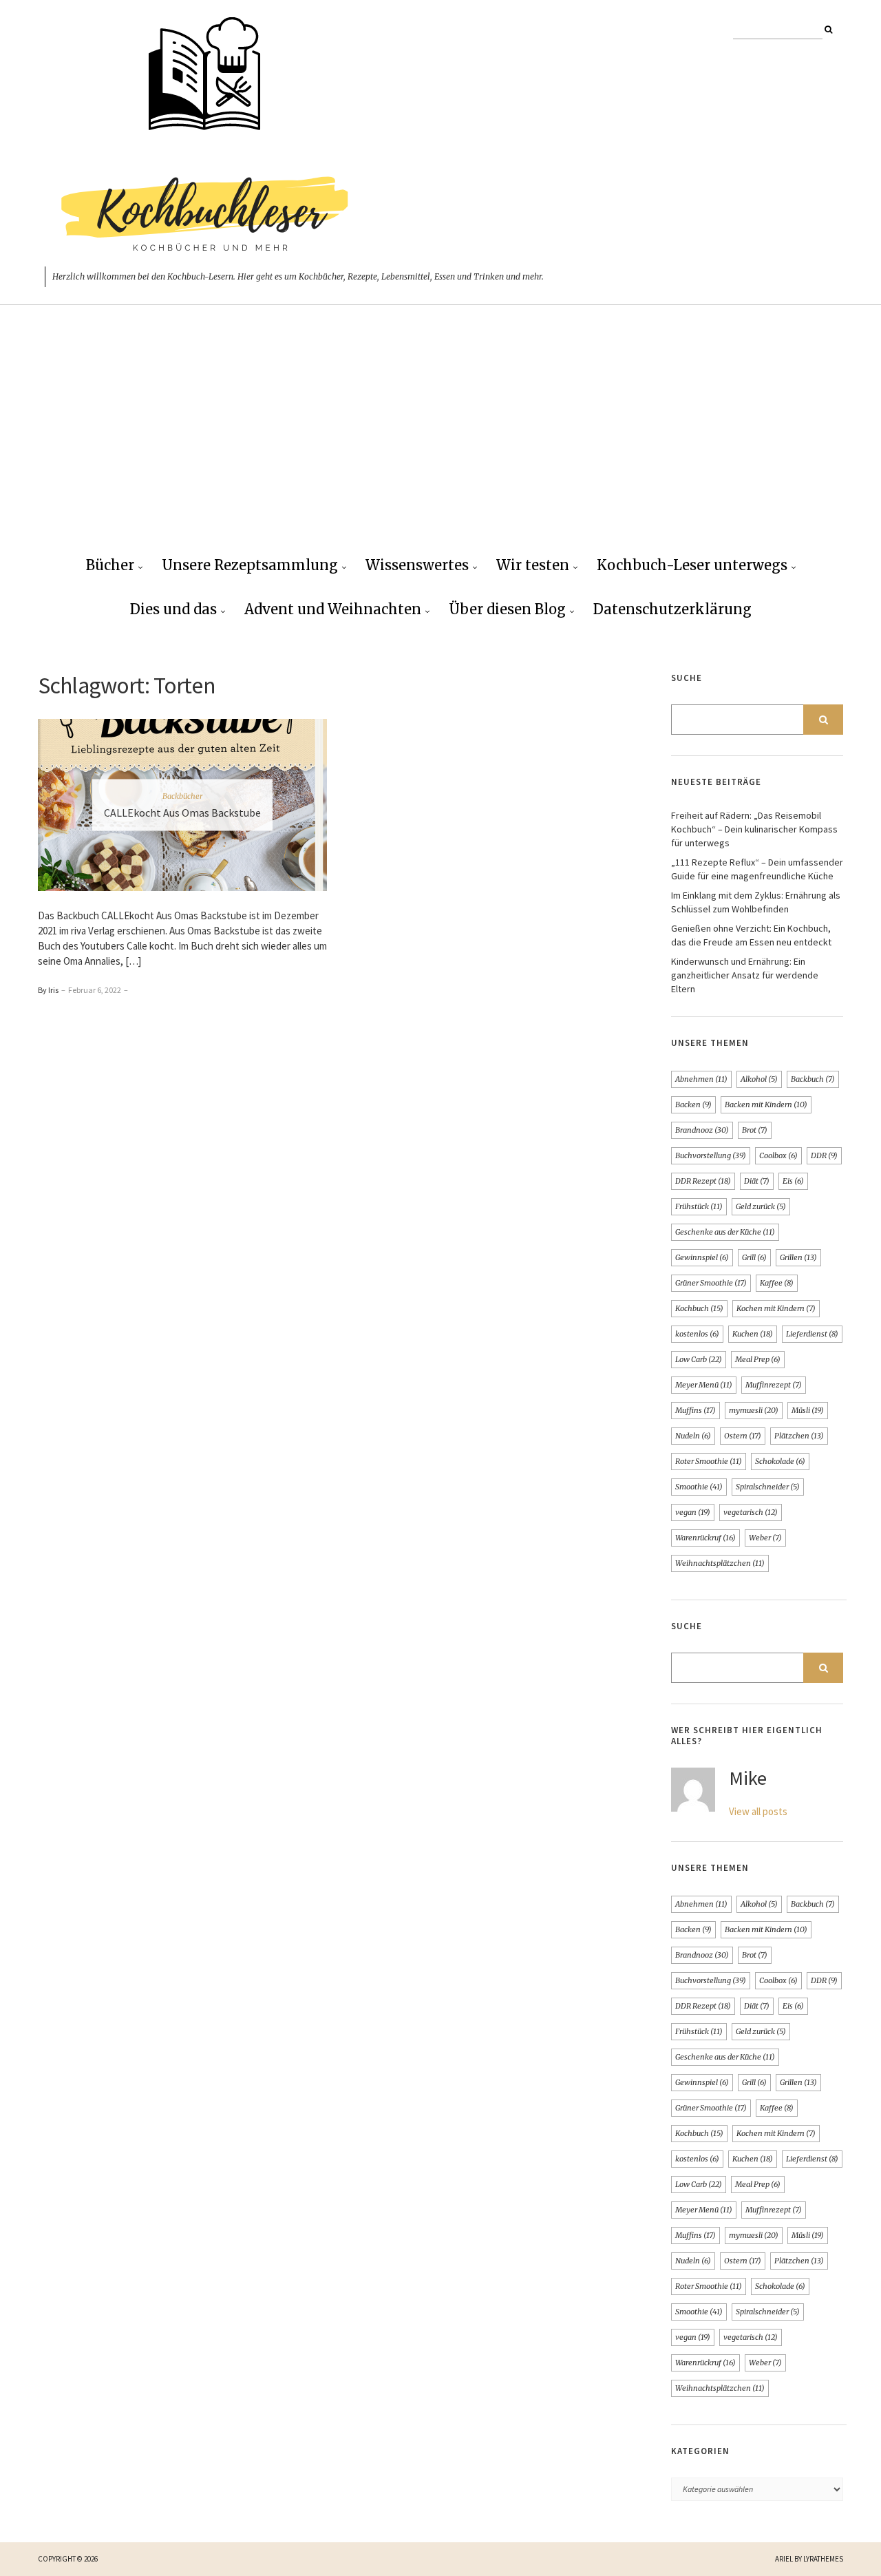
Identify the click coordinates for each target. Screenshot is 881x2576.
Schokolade (780, 1461)
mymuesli (754, 1410)
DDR (824, 1155)
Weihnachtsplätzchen (720, 1563)
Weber (765, 1538)
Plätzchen (799, 1436)
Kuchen (753, 1334)
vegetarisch (751, 1512)
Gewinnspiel (702, 1257)
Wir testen (533, 565)
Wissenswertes (417, 565)
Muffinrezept (774, 1385)
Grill (754, 1257)
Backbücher (182, 796)
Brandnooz (702, 1130)
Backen (693, 1104)
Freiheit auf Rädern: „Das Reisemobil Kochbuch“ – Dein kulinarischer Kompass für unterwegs (754, 829)
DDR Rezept (703, 1181)
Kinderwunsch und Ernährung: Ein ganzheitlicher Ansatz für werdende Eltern (745, 975)
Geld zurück (761, 1206)
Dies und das (173, 609)
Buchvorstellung (711, 1155)
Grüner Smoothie (711, 1283)
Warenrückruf (705, 1538)
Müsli (808, 1410)
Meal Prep (758, 1359)
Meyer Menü (704, 1385)
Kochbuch (699, 1308)
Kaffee (777, 1283)
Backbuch (813, 1079)
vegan (693, 1512)
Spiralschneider (768, 1487)
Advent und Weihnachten (333, 609)
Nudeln (693, 1436)
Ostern (743, 1436)
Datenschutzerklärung (672, 609)
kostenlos (697, 1334)
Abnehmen (701, 1079)
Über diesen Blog (507, 609)
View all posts (758, 1811)
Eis (793, 1181)
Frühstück (699, 1206)
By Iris (48, 990)
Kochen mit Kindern (776, 1308)
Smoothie (699, 1487)
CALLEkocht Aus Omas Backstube (182, 813)
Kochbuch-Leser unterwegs (692, 565)
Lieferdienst (812, 1334)
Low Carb (699, 1359)
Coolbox (778, 1155)
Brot (755, 1130)
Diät (757, 1181)
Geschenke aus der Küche (725, 1232)
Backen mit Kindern (766, 1104)
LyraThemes (823, 2559)
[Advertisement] (440, 441)
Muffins (696, 1410)
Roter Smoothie (709, 1461)
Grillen (798, 1257)
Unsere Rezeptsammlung (250, 565)
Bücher (110, 565)
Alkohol (759, 1079)
